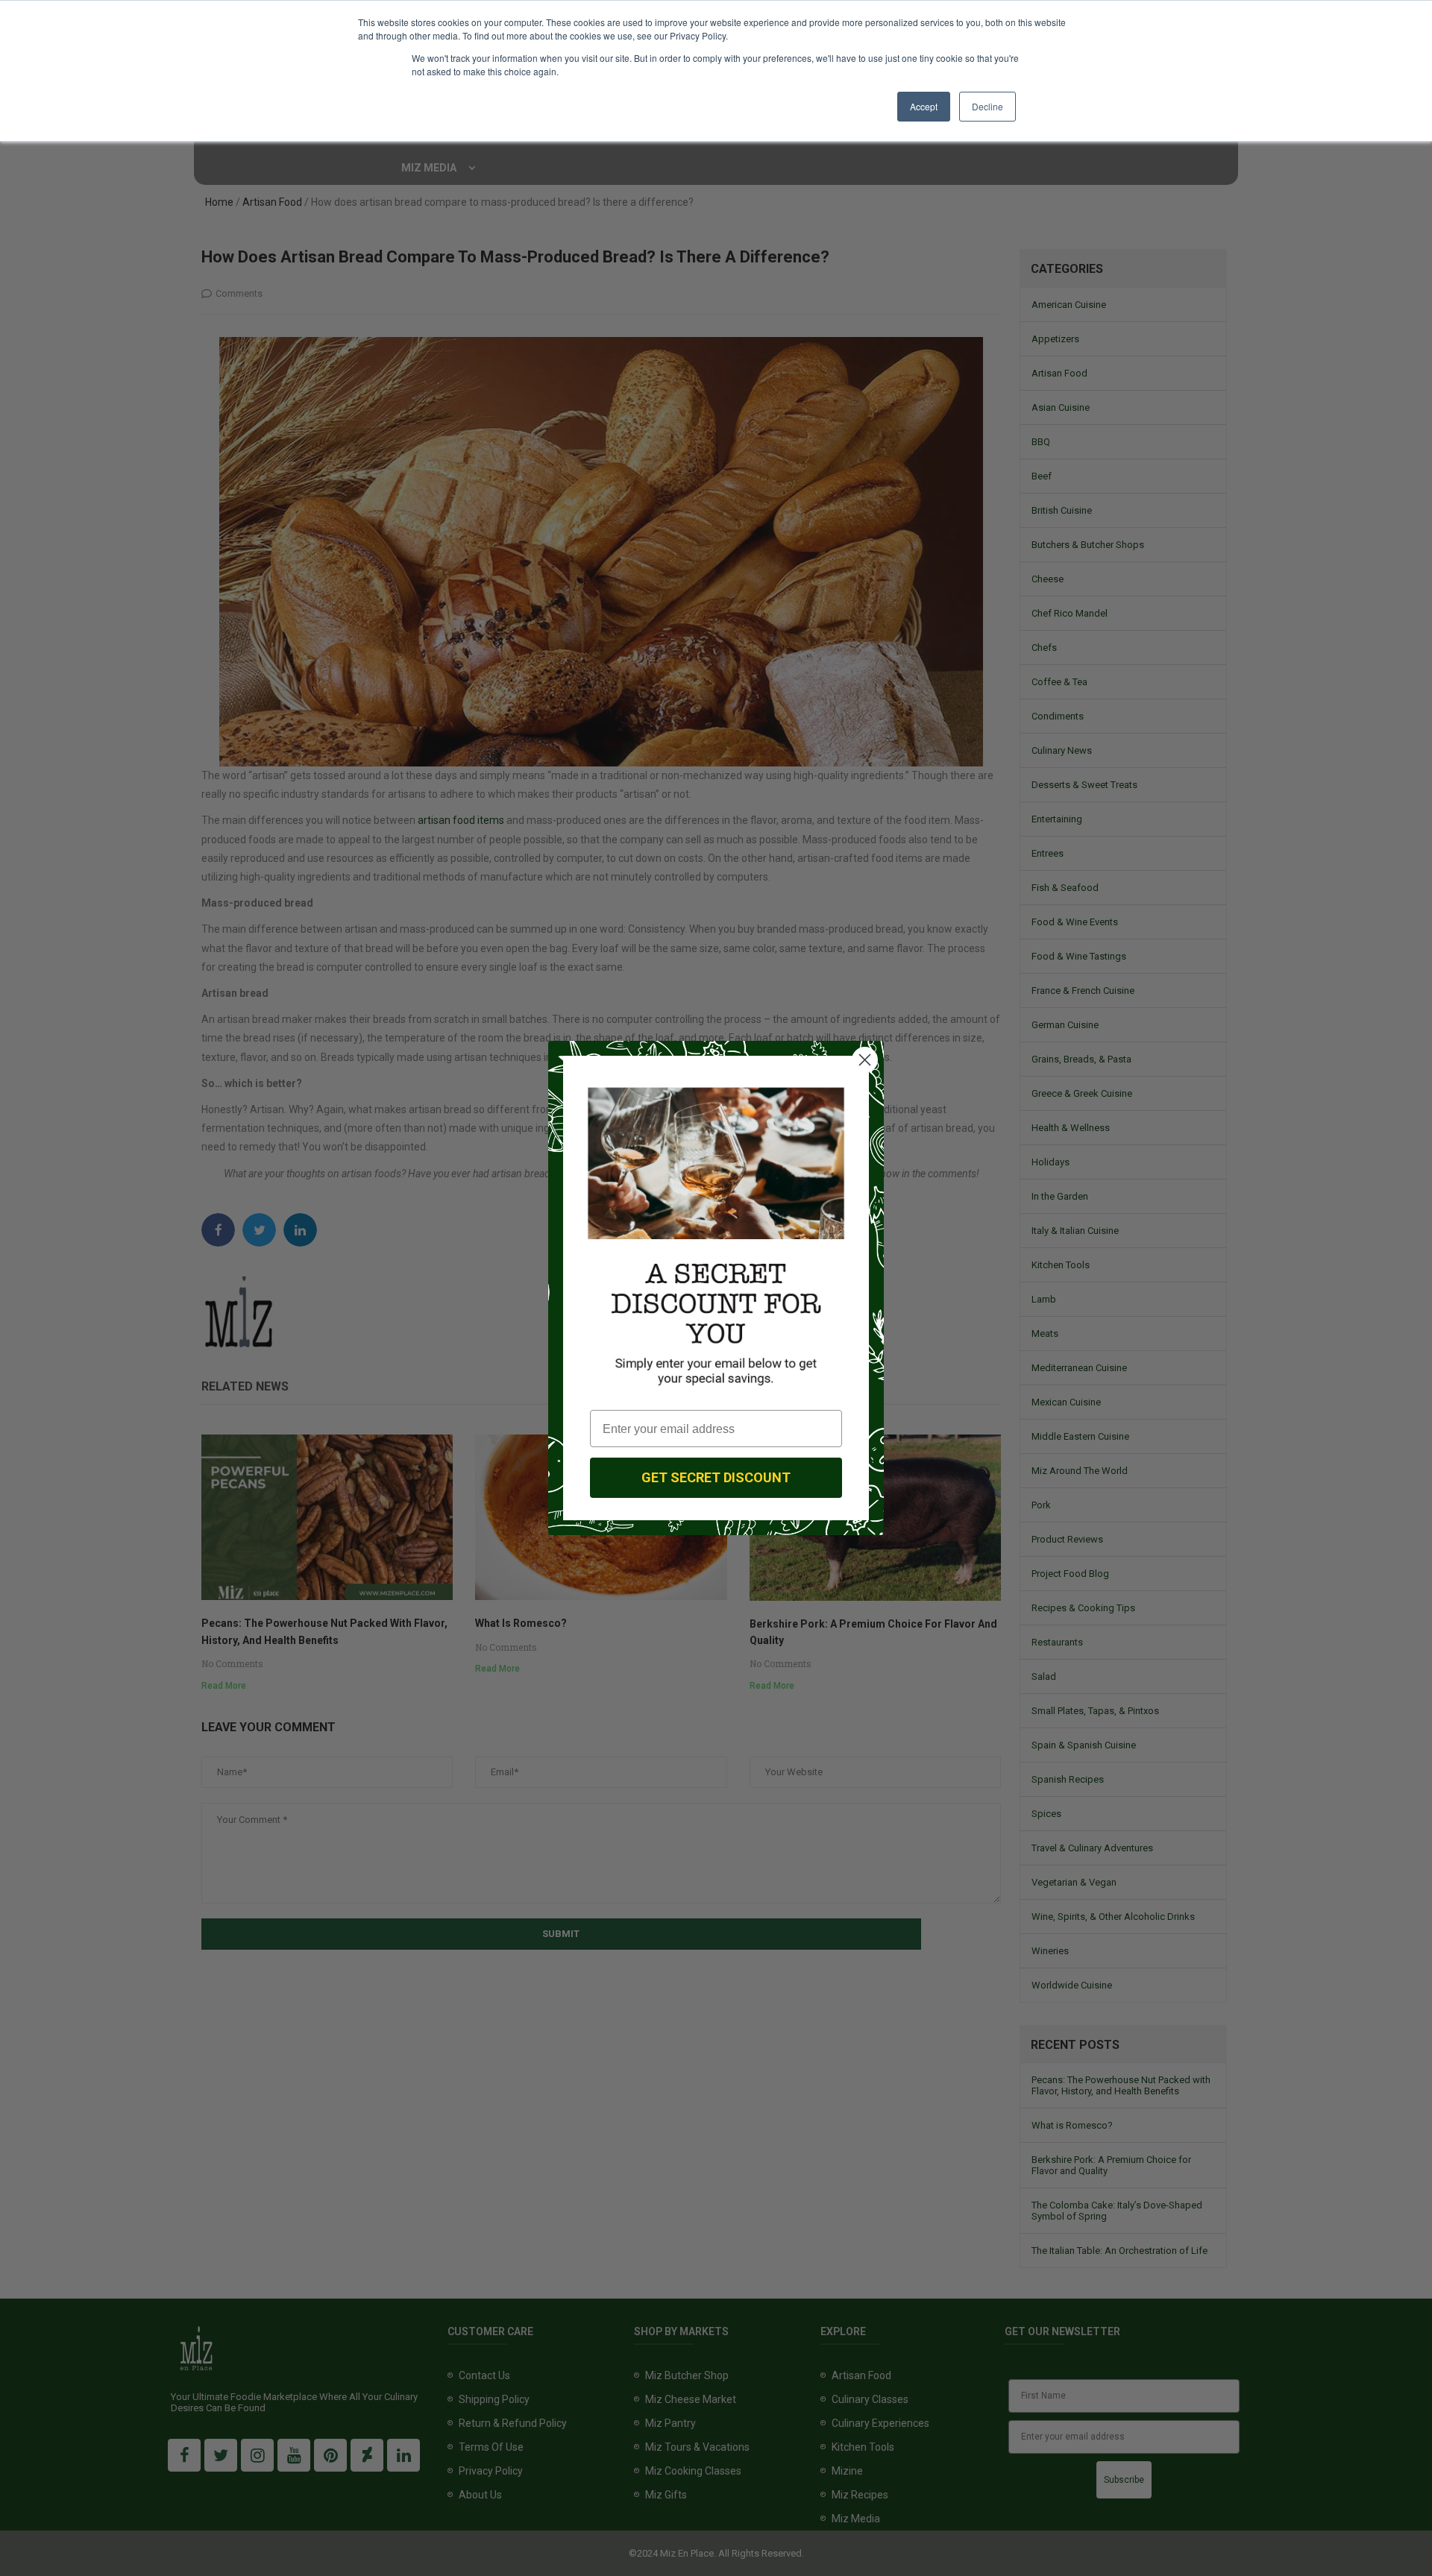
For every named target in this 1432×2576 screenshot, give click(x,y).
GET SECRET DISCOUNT (716, 1477)
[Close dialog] (865, 1060)
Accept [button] (924, 106)
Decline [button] (987, 106)
